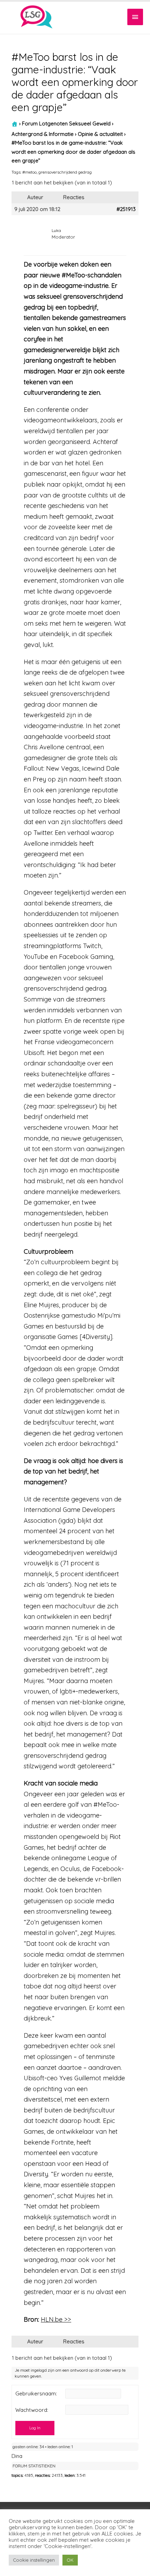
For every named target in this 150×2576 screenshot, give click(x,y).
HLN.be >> (56, 2319)
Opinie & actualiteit (100, 134)
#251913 (126, 209)
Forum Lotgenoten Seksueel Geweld (66, 123)
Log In (35, 2428)
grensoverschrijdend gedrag (65, 172)
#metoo (29, 172)
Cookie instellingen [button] (34, 2560)
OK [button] (70, 2560)
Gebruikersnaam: (36, 2394)
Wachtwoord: (32, 2410)
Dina (17, 2456)
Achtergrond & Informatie (43, 134)
